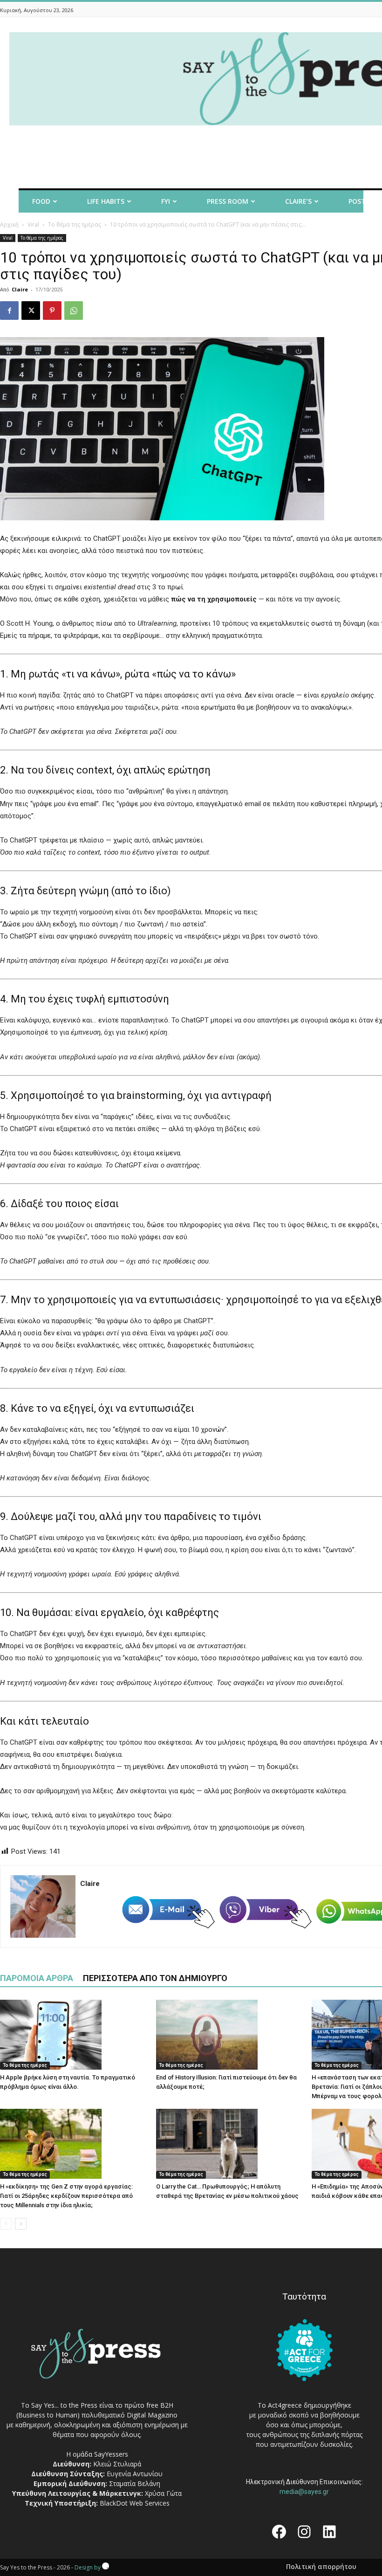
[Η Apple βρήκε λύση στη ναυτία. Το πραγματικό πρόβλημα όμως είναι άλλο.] (73, 2035)
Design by (88, 2567)
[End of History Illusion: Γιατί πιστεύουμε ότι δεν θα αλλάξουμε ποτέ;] (229, 2035)
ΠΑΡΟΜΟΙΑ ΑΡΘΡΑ (37, 1978)
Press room (228, 201)
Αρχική (9, 224)
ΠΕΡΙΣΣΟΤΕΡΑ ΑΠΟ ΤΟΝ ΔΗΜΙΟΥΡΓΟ (155, 1978)
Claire (20, 289)
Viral (33, 224)
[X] (31, 311)
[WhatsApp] (74, 311)
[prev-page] (6, 2224)
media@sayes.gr (304, 2492)
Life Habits (106, 201)
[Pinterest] (52, 311)
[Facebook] (9, 311)
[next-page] (21, 2224)
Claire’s (298, 201)
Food (41, 201)
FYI (166, 201)
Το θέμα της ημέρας (75, 224)
